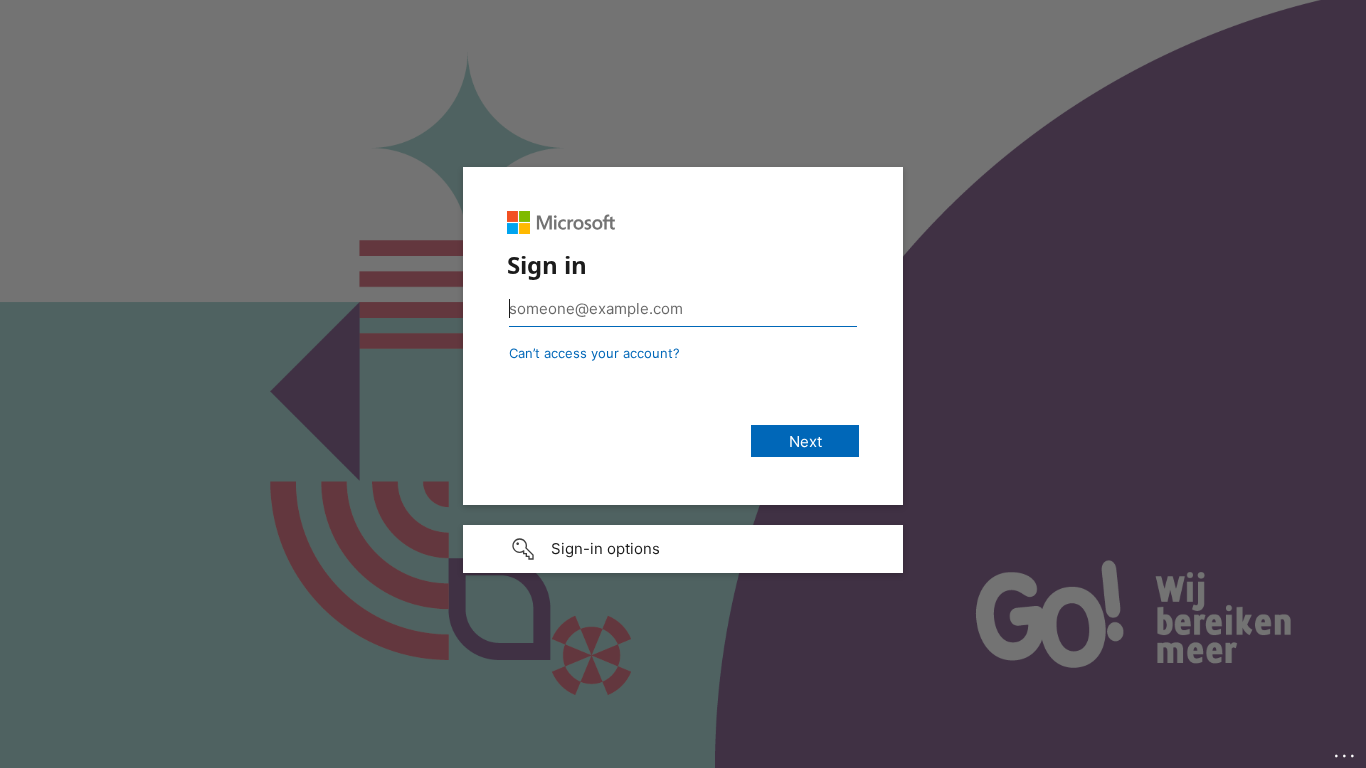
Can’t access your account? (594, 353)
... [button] (1346, 751)
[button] (683, 549)
